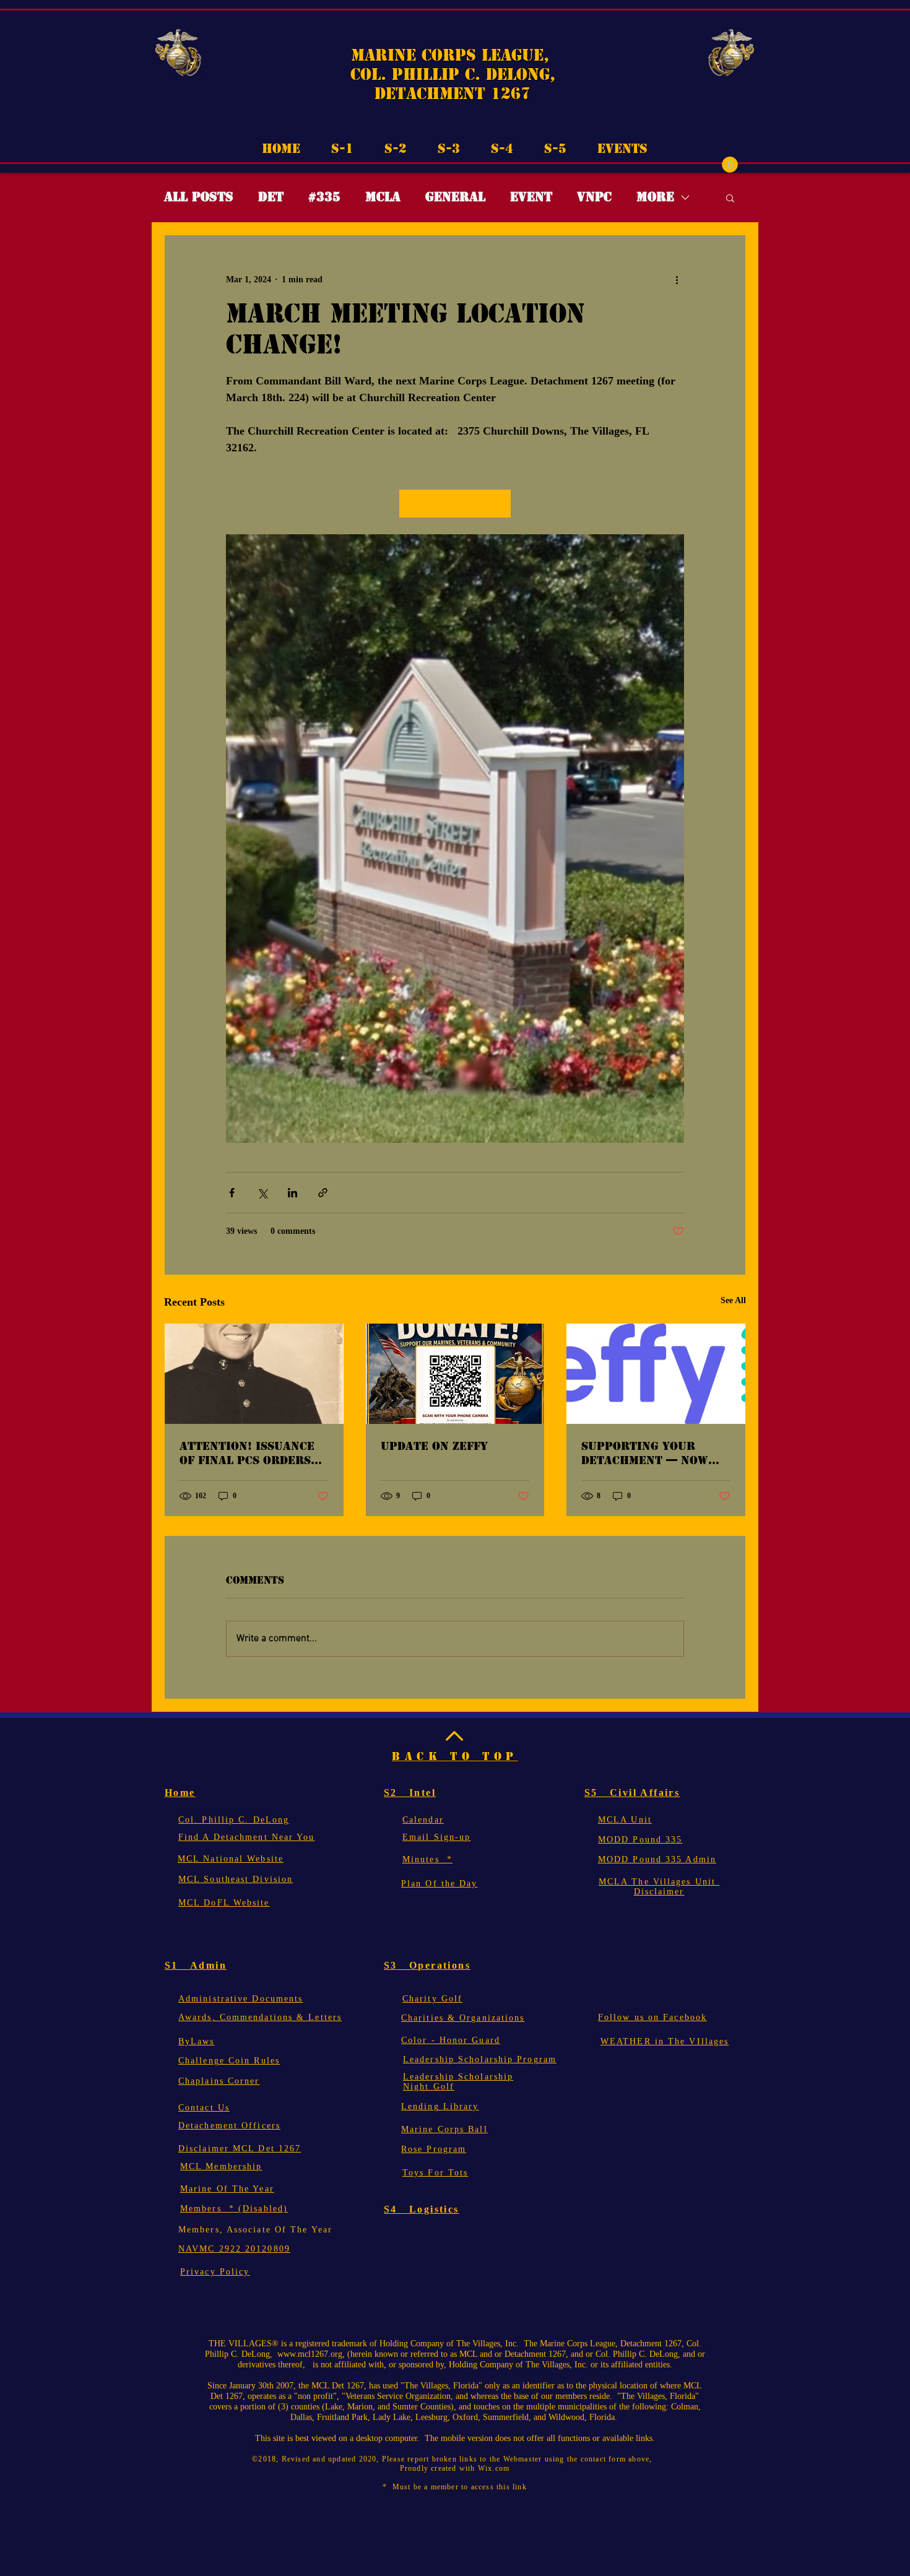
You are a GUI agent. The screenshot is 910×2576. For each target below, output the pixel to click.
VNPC (594, 197)
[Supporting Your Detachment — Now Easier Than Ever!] (656, 1374)
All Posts (199, 197)
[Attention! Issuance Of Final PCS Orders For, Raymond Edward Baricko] (254, 1374)
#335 (324, 197)
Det (271, 197)
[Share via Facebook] (232, 1193)
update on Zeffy (434, 1446)
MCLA (383, 197)
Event (531, 197)
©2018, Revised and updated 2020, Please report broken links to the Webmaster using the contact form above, (455, 2459)
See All (733, 1300)
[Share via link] (323, 1193)
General (455, 197)
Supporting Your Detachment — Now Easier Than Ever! (645, 1453)
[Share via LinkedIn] (292, 1193)
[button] (730, 165)
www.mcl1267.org (310, 2354)
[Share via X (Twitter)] (262, 1193)
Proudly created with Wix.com (455, 2468)
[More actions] (677, 280)
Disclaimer (659, 1892)
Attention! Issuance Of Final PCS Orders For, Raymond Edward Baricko (251, 1453)
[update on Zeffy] (455, 1374)
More (655, 197)
